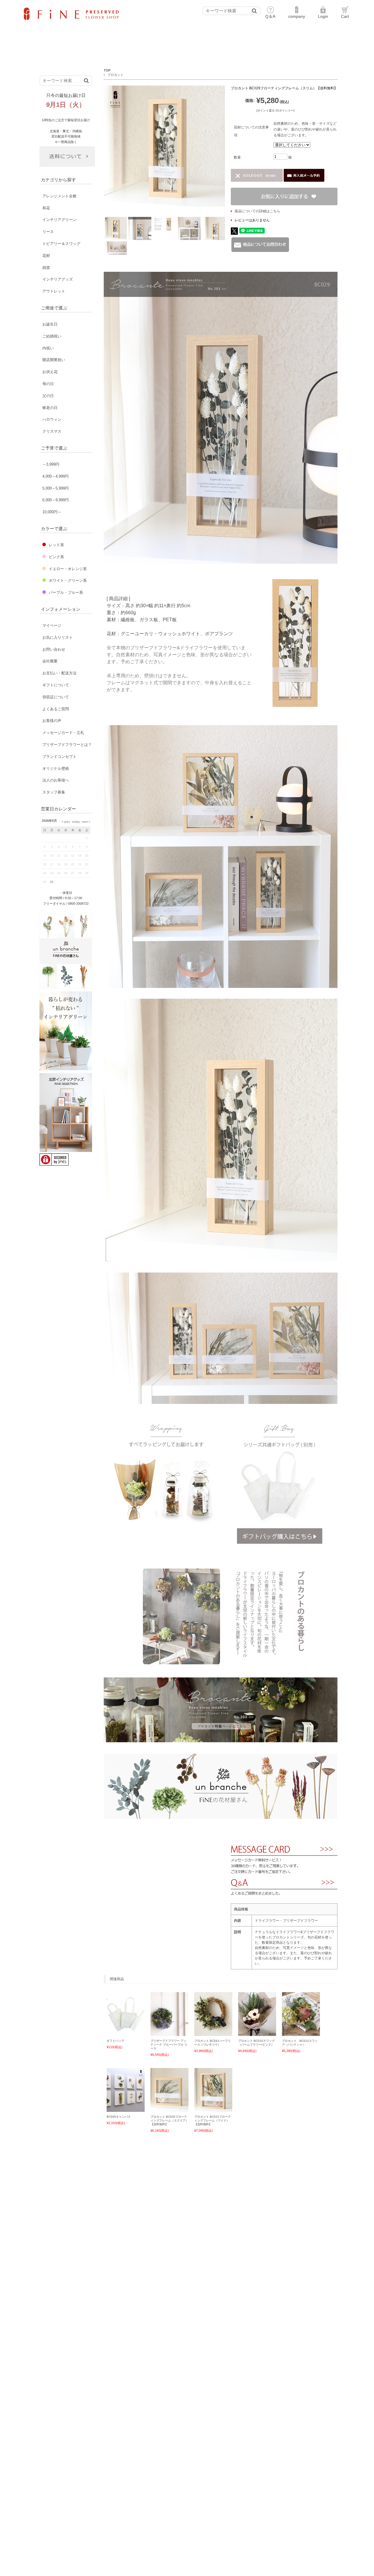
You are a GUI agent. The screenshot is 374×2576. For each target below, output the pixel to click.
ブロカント (116, 75)
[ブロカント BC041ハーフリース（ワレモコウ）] (213, 2033)
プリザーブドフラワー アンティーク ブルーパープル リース (169, 2045)
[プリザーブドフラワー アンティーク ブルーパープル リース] (170, 2033)
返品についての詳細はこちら (257, 211)
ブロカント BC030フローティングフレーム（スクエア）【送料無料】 (169, 2120)
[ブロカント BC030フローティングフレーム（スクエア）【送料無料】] (170, 2109)
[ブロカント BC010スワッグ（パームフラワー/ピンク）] (257, 2033)
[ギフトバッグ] (126, 2033)
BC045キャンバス (119, 2117)
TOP (107, 70)
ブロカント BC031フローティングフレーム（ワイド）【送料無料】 (213, 2120)
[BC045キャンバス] (126, 2109)
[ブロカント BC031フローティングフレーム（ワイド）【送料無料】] (213, 2109)
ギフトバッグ (115, 2041)
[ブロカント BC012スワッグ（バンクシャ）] (301, 2033)
